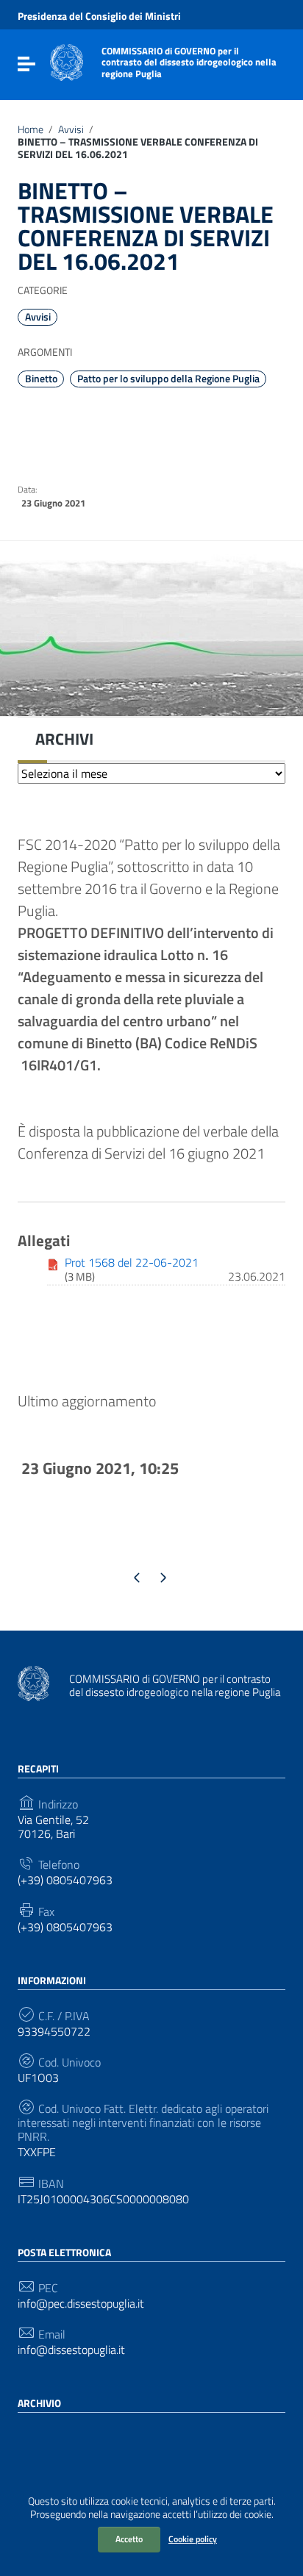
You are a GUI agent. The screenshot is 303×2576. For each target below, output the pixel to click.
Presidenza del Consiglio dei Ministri (99, 16)
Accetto (129, 2539)
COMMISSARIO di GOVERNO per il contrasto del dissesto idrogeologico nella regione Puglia (189, 62)
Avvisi (71, 129)
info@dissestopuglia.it (71, 2350)
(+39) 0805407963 (65, 1880)
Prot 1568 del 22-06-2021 (132, 1262)
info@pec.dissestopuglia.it (81, 2304)
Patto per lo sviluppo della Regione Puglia (168, 379)
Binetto (41, 379)
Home (31, 129)
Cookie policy (193, 2539)
